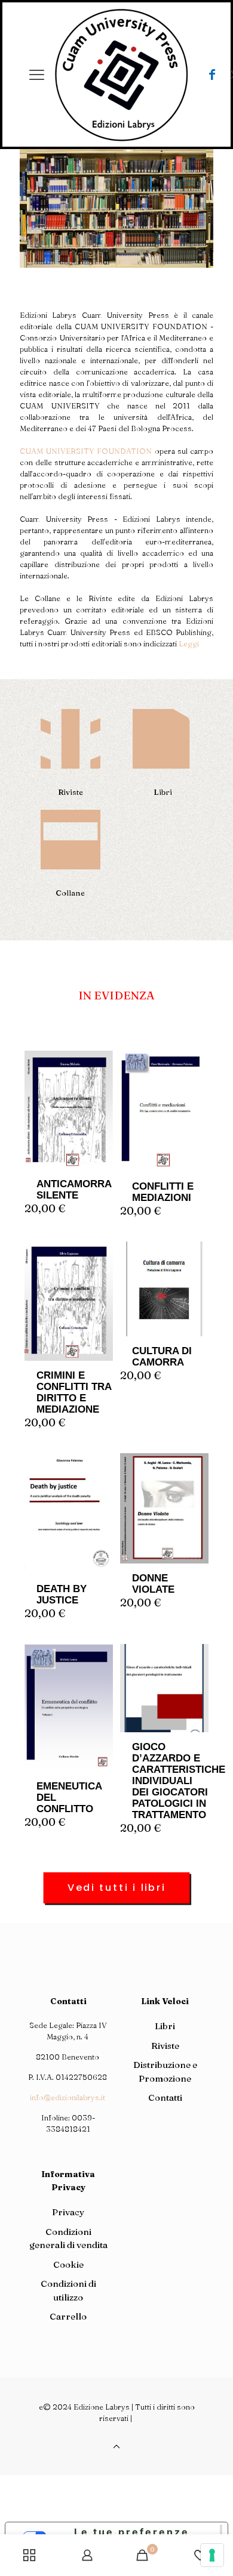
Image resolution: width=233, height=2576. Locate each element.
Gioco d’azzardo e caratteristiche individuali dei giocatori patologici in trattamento (179, 1781)
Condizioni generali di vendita (68, 2238)
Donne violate (153, 1584)
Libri (165, 2026)
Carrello (68, 2316)
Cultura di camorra (162, 1357)
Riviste (165, 2046)
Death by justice (62, 1594)
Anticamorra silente (74, 1190)
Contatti (165, 2097)
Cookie (68, 2264)
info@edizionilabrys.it (68, 2097)
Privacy (68, 2212)
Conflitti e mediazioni (163, 1192)
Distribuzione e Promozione (165, 2072)
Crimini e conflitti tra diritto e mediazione (74, 1392)
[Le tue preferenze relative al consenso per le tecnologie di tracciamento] (212, 2555)
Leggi (189, 643)
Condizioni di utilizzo (68, 2290)
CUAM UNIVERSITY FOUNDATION (86, 451)
